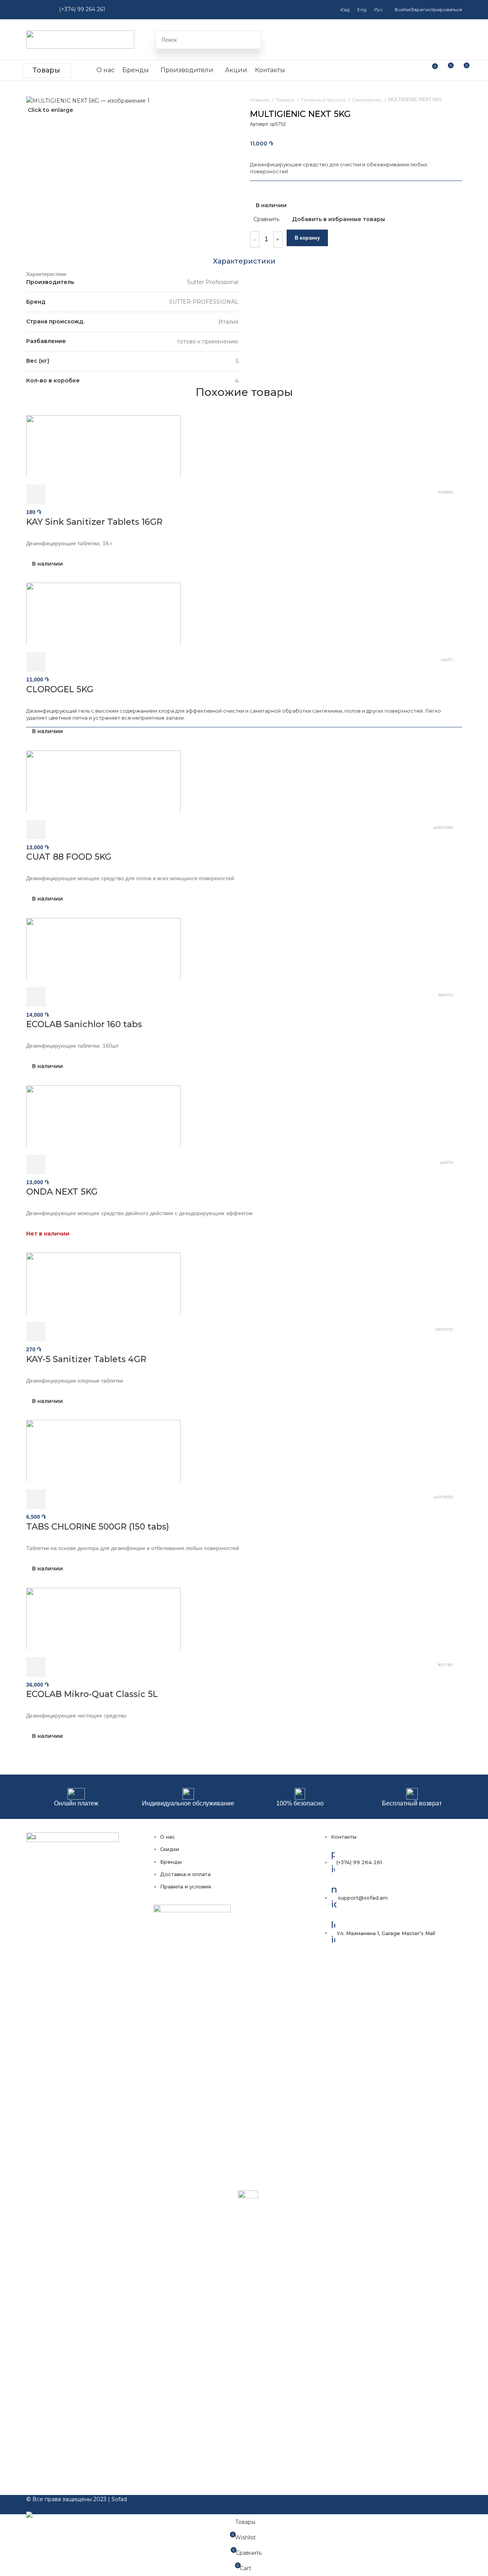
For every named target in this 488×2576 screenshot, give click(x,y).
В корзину (307, 238)
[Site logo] (80, 39)
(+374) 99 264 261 (82, 9)
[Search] (252, 40)
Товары (46, 70)
